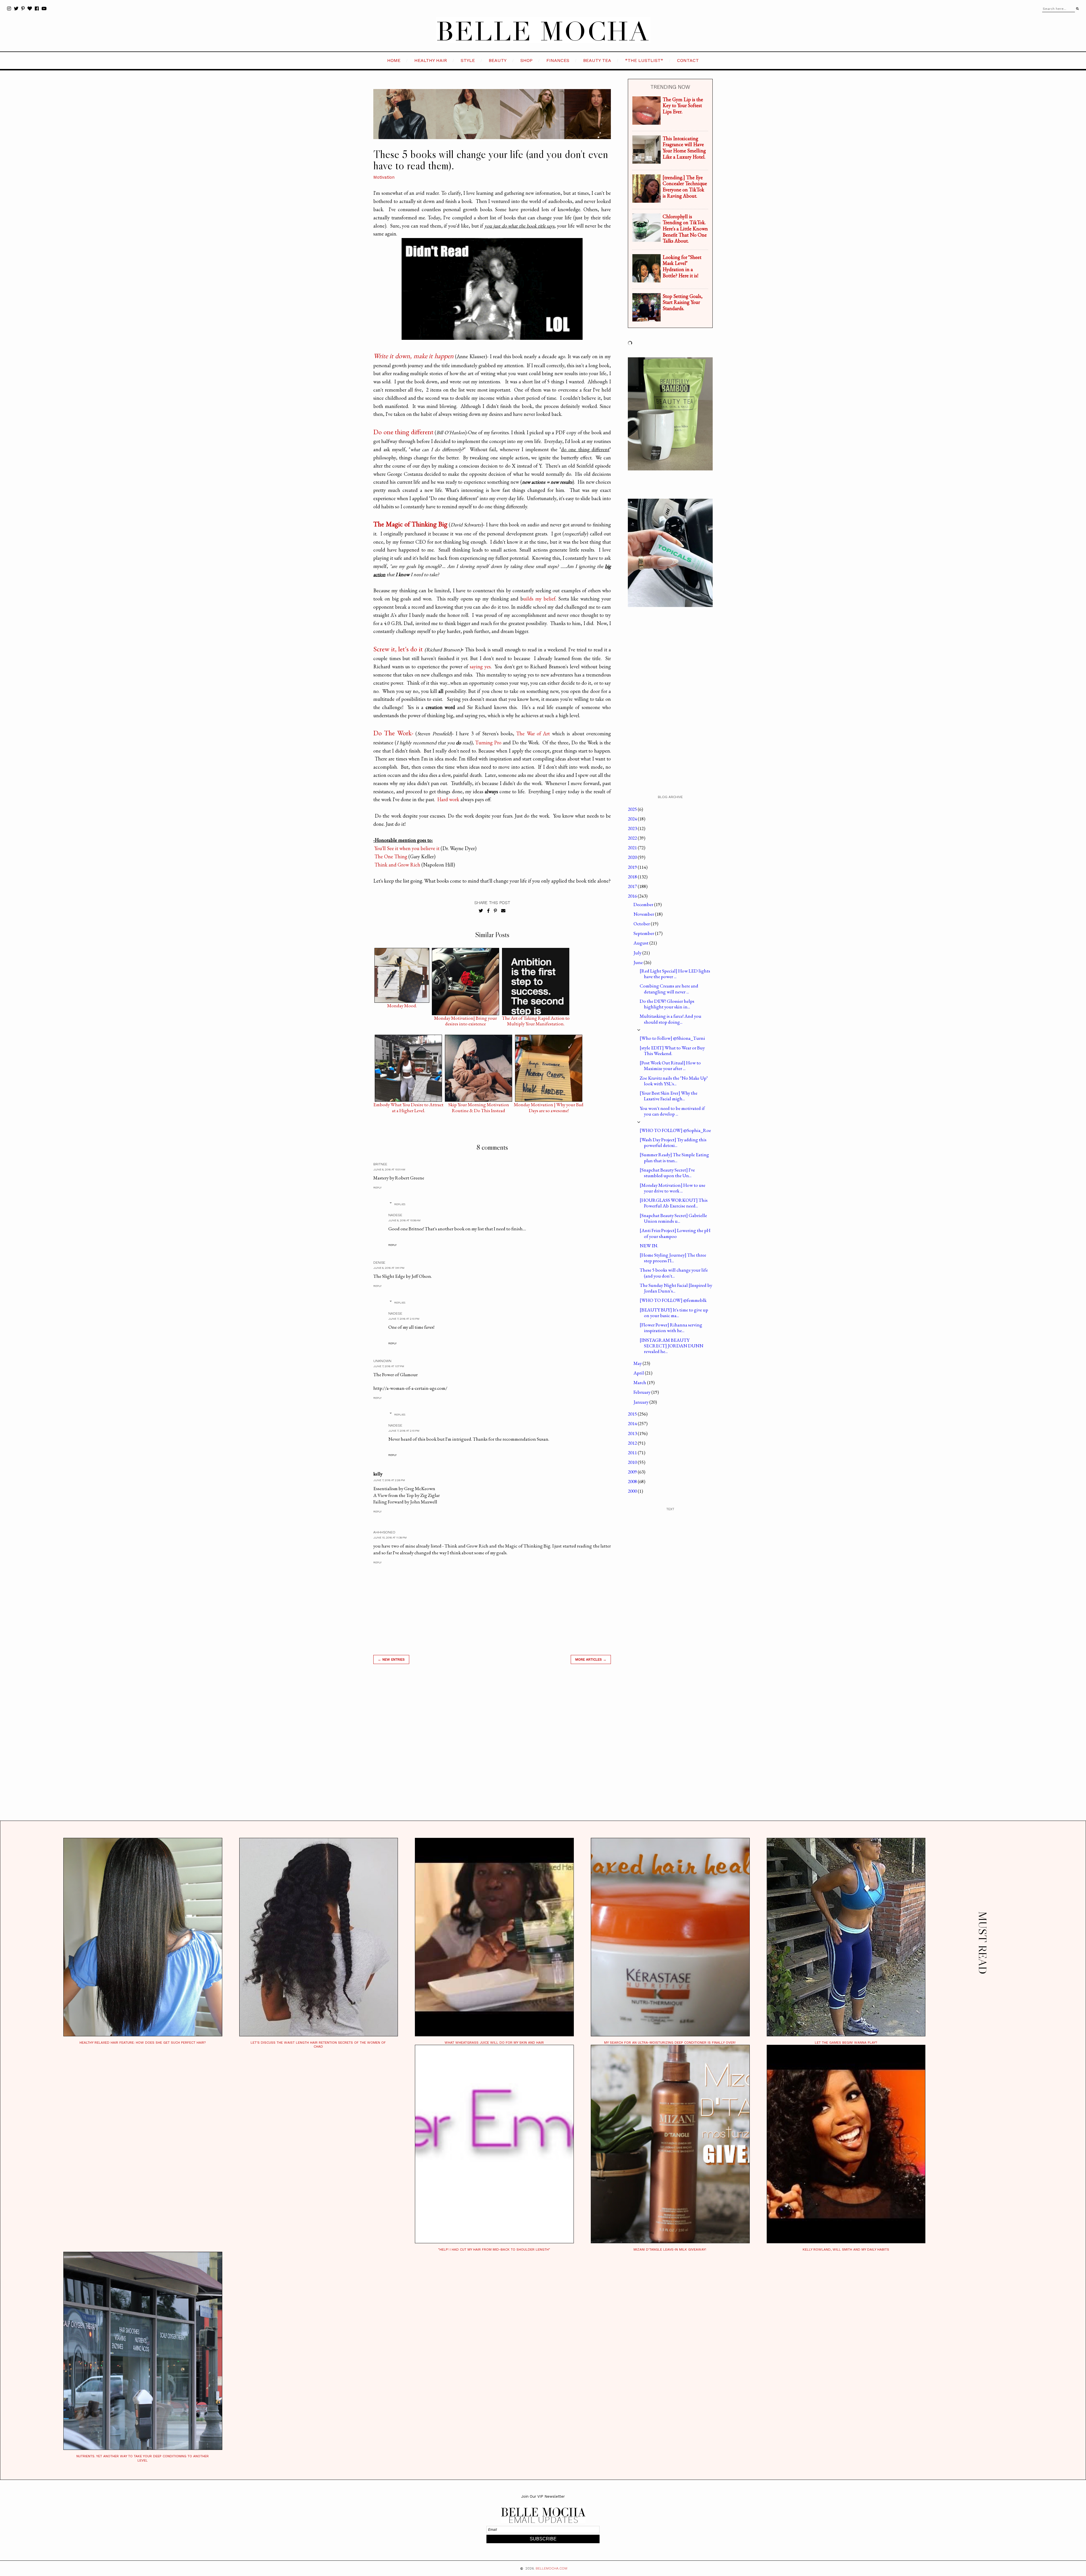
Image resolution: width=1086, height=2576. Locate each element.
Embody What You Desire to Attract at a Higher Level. (408, 1106)
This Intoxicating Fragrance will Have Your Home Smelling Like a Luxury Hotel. (684, 148)
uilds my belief (539, 599)
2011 (633, 1453)
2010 (633, 1462)
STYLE (468, 60)
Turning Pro (489, 743)
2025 (633, 809)
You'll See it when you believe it (407, 848)
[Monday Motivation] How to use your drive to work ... (673, 1188)
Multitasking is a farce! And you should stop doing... (671, 1019)
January (641, 1402)
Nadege (395, 1215)
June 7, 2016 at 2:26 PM (389, 1480)
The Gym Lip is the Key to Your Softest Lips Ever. (683, 105)
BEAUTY (498, 60)
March (640, 1382)
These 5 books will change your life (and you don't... (674, 1273)
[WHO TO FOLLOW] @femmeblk (673, 1300)
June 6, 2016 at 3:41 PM (389, 1268)
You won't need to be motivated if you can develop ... (672, 1111)
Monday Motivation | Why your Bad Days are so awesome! (549, 1106)
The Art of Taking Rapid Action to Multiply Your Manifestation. (536, 1019)
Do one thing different (403, 432)
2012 (633, 1443)
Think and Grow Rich (397, 865)
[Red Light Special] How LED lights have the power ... (675, 974)
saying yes (480, 666)
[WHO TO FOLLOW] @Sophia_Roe (675, 1130)
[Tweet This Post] (481, 911)
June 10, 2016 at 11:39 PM (390, 1537)
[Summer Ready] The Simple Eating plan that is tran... (674, 1157)
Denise (379, 1263)
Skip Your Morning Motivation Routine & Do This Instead (479, 1106)
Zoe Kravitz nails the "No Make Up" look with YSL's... (674, 1081)
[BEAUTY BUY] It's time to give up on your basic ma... (674, 1313)
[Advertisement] (492, 1749)
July (638, 953)
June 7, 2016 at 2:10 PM (404, 1319)
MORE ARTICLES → (591, 1659)
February (642, 1392)
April (639, 1373)
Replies (400, 1204)
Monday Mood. (402, 1006)
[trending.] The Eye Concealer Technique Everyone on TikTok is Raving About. (685, 187)
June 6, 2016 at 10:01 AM (389, 1169)
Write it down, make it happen (413, 356)
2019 (633, 867)
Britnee (380, 1164)
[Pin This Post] (495, 911)
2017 (633, 886)
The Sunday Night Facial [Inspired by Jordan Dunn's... (676, 1288)
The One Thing (391, 856)
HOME (394, 60)
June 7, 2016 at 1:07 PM (389, 1366)
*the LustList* (644, 60)
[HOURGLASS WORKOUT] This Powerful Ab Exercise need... (674, 1203)
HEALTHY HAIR (431, 60)
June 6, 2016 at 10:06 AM (404, 1220)
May (638, 1363)
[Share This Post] (488, 911)
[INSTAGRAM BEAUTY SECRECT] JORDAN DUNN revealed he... (672, 1346)
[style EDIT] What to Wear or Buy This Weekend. (672, 1051)
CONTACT (688, 60)
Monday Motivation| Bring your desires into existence (466, 1019)
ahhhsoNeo (384, 1532)
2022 (633, 838)
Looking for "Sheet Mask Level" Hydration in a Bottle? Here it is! (682, 266)
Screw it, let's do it (398, 649)
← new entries (391, 1659)
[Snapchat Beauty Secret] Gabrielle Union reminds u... (673, 1218)
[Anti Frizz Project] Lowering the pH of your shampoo (675, 1233)
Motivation (384, 177)
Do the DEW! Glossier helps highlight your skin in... (667, 1004)
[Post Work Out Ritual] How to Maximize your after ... (670, 1066)
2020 (633, 857)
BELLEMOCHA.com (551, 2568)
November (644, 914)
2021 (633, 848)
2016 (633, 896)
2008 (633, 1481)
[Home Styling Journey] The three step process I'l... (673, 1258)
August (641, 943)
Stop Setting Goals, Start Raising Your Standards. (683, 302)
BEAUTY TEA (597, 60)
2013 (633, 1433)
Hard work (448, 799)
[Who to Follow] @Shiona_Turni (672, 1038)
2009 (633, 1472)
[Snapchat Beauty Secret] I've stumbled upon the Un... (667, 1173)
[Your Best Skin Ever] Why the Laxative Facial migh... (669, 1096)
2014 (633, 1423)
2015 (633, 1414)
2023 (633, 828)
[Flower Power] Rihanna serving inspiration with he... (671, 1328)
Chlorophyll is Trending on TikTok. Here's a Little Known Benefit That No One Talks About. (685, 229)
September (644, 933)
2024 (633, 819)
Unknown (382, 1361)
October (642, 924)
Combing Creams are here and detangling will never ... (669, 989)
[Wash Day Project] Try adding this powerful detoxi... (673, 1142)
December (644, 904)
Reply (377, 1187)
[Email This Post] (503, 911)
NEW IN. (649, 1246)
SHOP (526, 60)
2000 (633, 1491)
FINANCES (558, 60)
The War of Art (533, 733)
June (639, 962)
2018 (633, 877)
